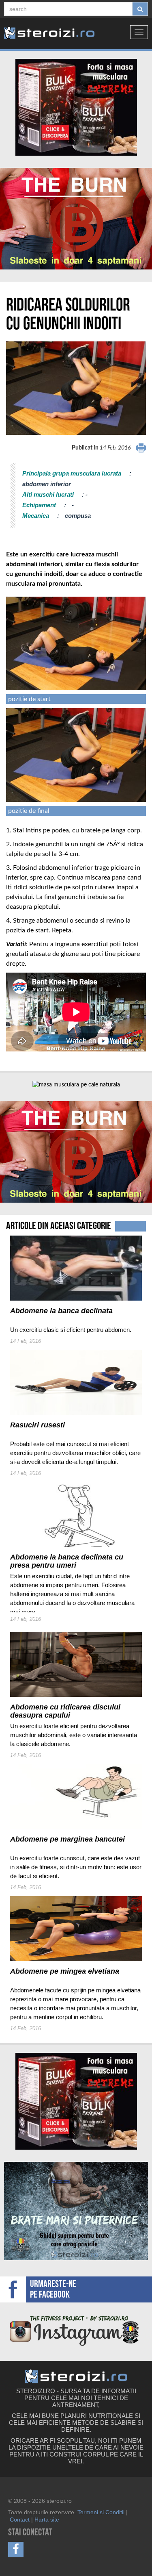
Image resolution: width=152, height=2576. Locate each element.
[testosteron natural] (76, 107)
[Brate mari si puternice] (76, 2211)
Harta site (47, 2520)
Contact (20, 2520)
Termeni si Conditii (101, 2512)
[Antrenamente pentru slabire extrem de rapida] (76, 219)
